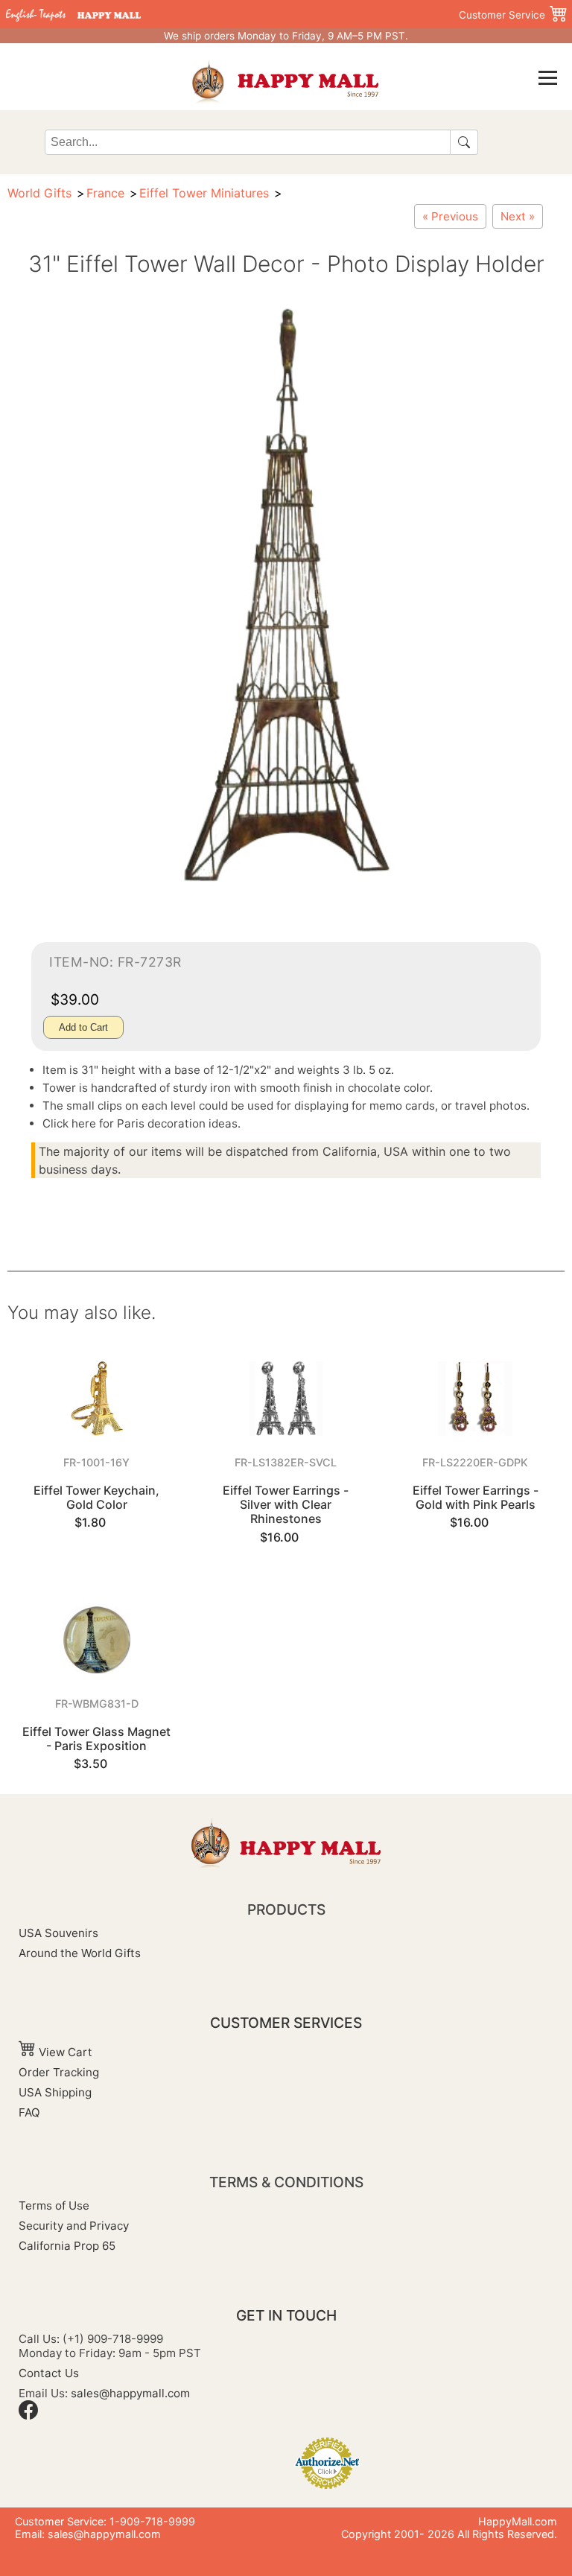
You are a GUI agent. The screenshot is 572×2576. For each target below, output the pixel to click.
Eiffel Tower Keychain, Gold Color (96, 1497)
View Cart (64, 2052)
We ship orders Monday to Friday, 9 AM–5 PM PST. (286, 36)
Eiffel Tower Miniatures (204, 193)
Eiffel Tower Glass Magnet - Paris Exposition (96, 1739)
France (105, 193)
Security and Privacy (74, 2226)
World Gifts (39, 193)
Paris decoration (161, 1123)
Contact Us (49, 2373)
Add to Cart (83, 1027)
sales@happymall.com (130, 2393)
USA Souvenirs (58, 1933)
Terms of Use (54, 2205)
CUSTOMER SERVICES (286, 2023)
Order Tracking (59, 2072)
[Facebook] (28, 2416)
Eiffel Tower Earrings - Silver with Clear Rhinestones (286, 1504)
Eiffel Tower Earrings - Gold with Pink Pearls (476, 1497)
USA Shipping (55, 2092)
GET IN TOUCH (286, 2315)
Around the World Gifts (80, 1953)
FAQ (29, 2112)
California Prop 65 (67, 2246)
